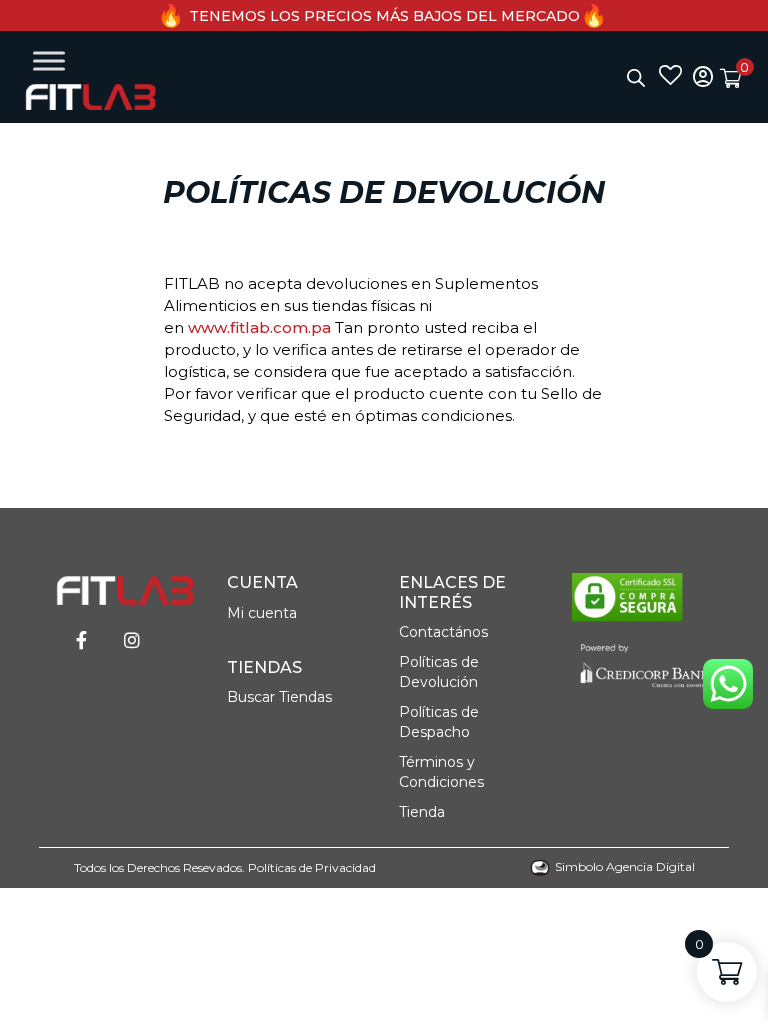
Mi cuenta (262, 613)
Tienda (422, 812)
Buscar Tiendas (279, 697)
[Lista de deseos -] (671, 77)
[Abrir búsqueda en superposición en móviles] (636, 77)
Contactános (443, 632)
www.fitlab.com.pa (259, 327)
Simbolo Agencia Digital (625, 866)
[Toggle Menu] (49, 60)
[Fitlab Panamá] (90, 97)
